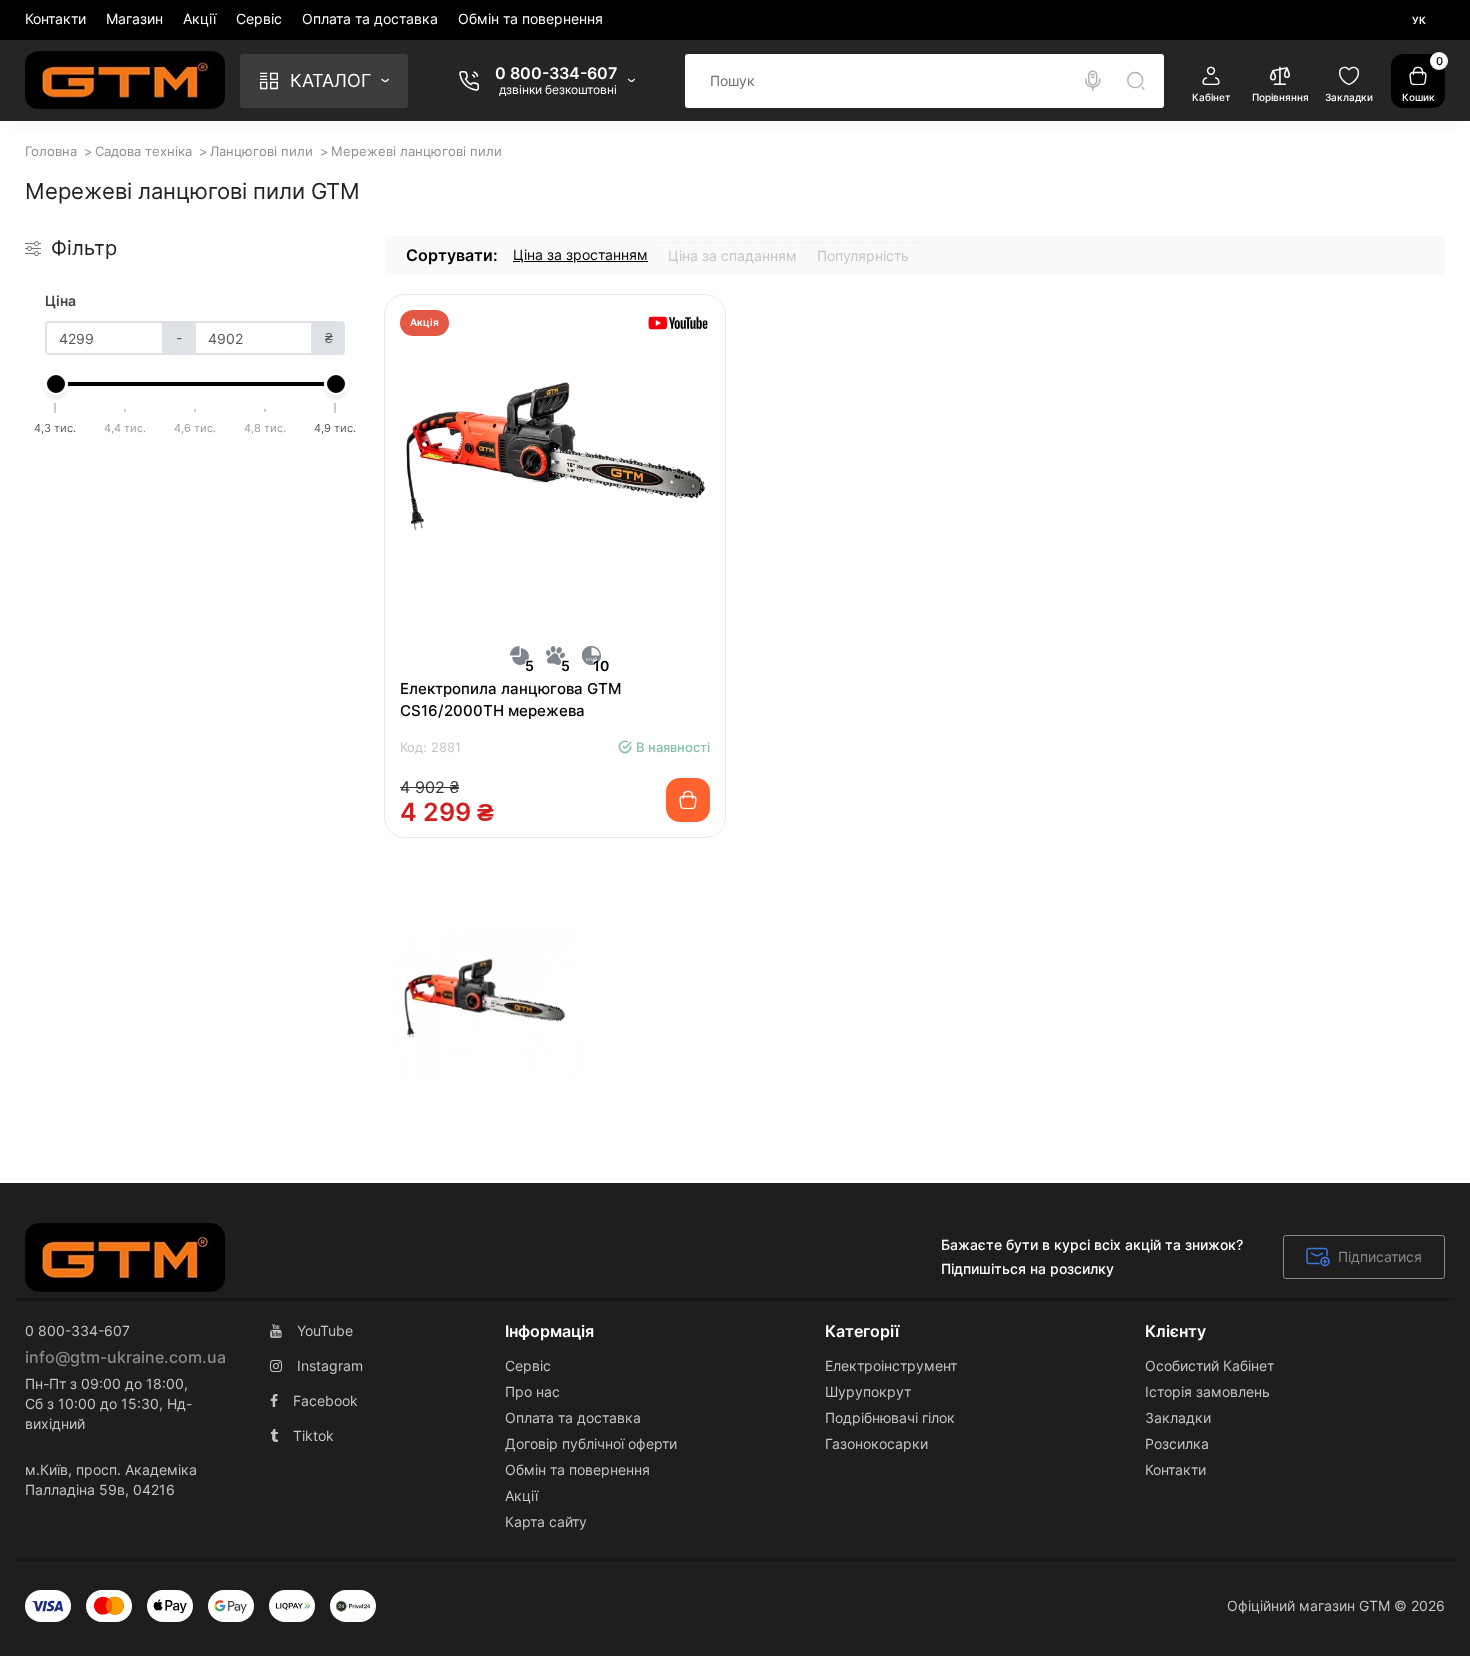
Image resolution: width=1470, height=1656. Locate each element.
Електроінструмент (891, 1365)
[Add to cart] (688, 800)
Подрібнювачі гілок (890, 1417)
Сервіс (259, 18)
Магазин (134, 18)
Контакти (55, 18)
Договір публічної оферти (591, 1443)
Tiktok (313, 1435)
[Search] (1093, 81)
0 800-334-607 (556, 73)
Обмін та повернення (530, 18)
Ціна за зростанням (580, 254)
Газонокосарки (876, 1443)
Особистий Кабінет (1209, 1365)
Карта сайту (546, 1521)
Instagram (330, 1365)
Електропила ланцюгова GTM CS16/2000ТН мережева (510, 699)
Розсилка (1177, 1443)
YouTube (325, 1330)
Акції (199, 18)
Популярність (863, 255)
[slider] (56, 384)
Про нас (532, 1391)
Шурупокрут (868, 1391)
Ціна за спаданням (732, 255)
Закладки (1178, 1417)
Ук (1419, 20)
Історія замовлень (1207, 1391)
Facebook (325, 1400)
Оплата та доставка (370, 18)
